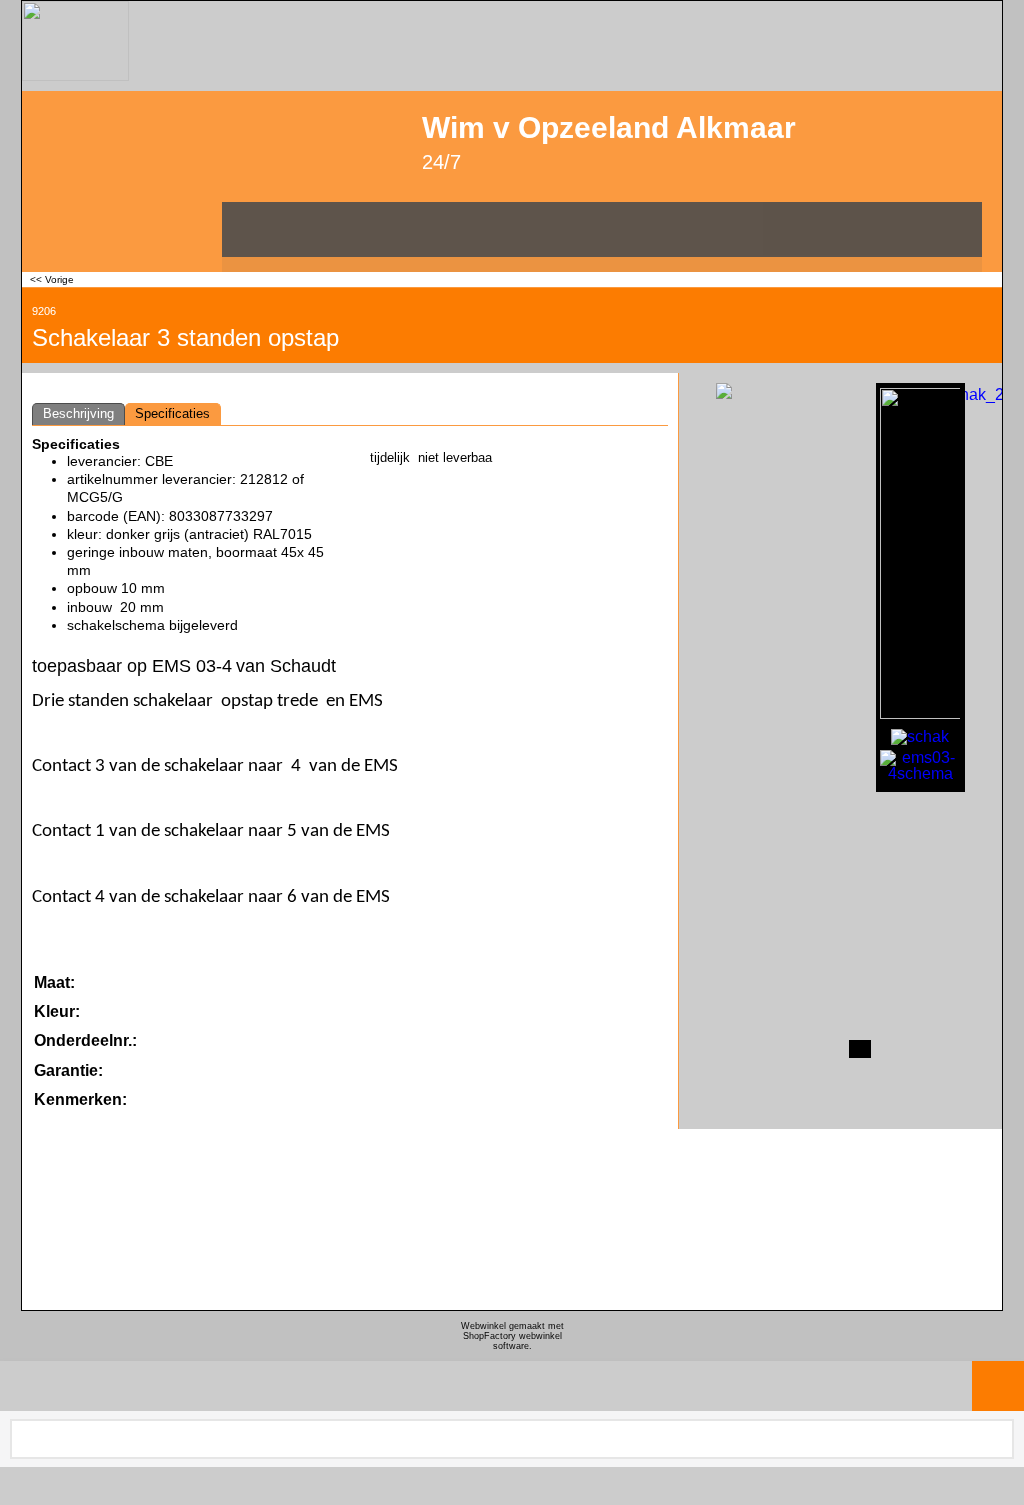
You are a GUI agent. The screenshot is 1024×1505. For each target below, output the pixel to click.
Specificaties (172, 413)
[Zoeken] (997, 1439)
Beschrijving (78, 413)
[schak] (920, 734)
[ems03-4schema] (920, 766)
